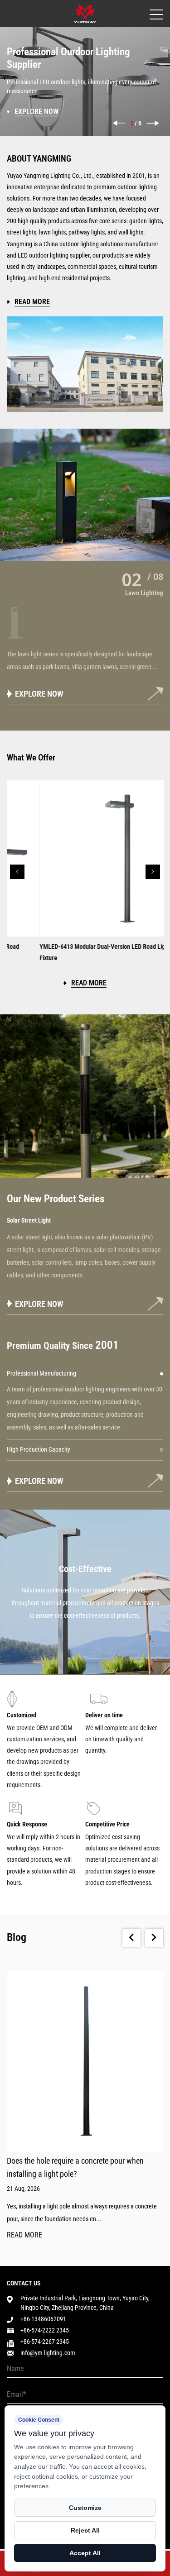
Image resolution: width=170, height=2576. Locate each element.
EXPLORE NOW (39, 694)
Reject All (85, 2530)
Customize (85, 2508)
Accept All (85, 2553)
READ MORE (24, 2235)
